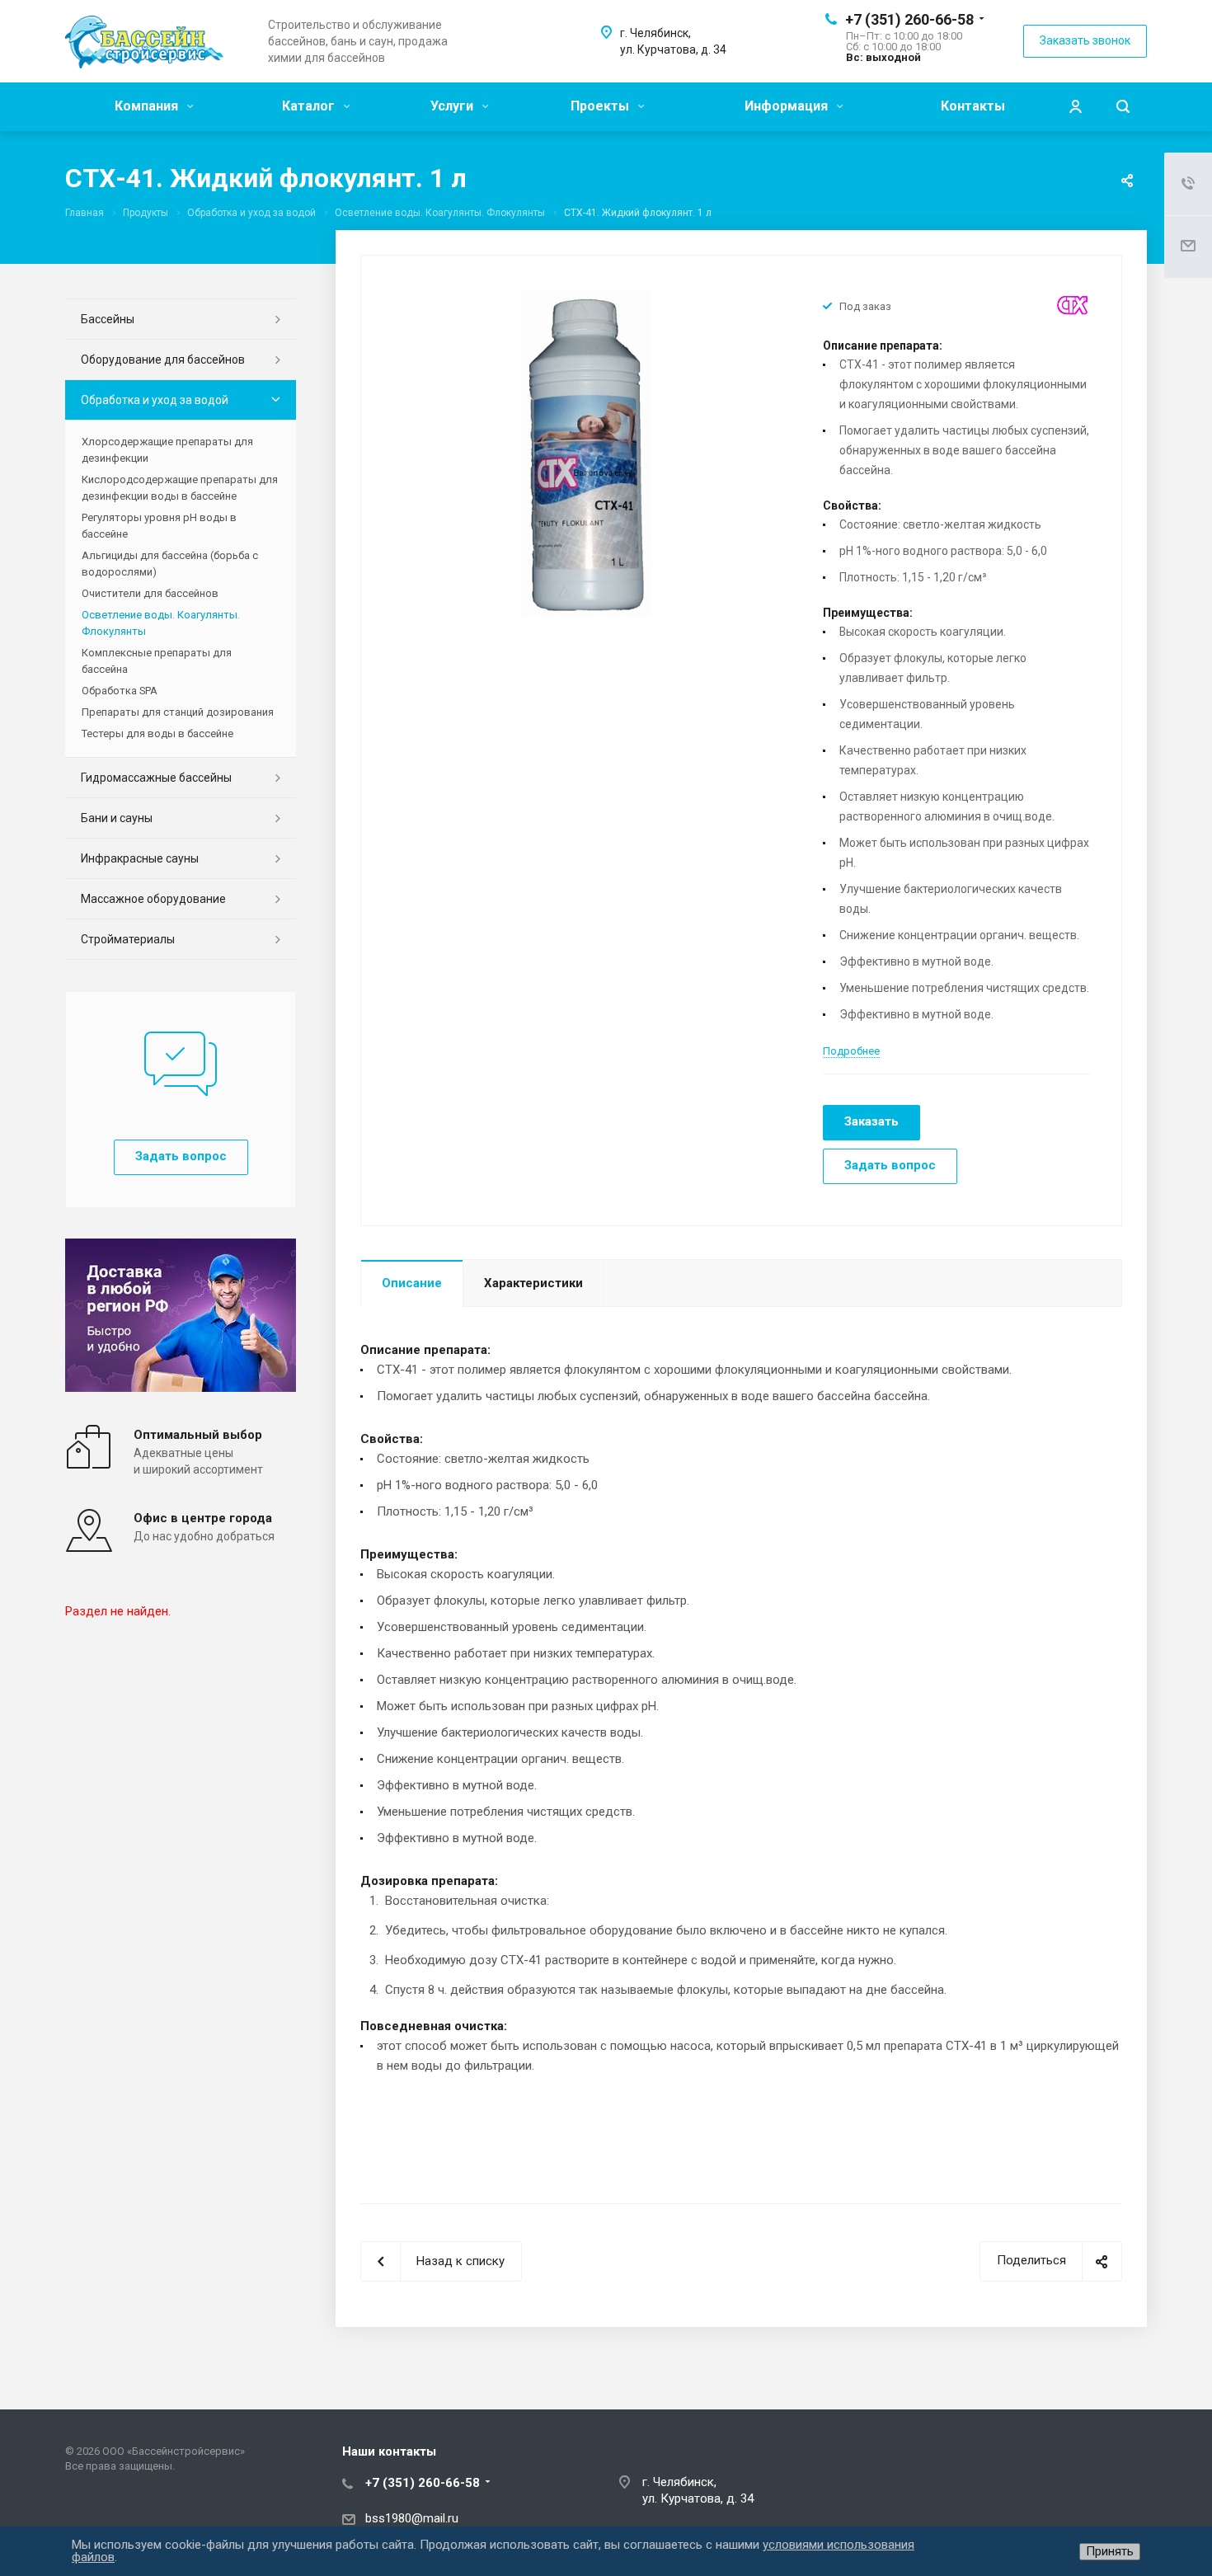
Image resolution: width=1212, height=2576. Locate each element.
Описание (412, 1283)
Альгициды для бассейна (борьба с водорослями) (170, 564)
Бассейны (108, 319)
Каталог (310, 106)
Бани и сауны (117, 818)
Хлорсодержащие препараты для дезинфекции (167, 450)
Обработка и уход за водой (155, 400)
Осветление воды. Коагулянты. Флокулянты (161, 623)
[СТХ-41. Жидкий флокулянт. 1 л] (586, 453)
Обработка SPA (120, 691)
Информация (788, 106)
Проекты (601, 106)
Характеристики (533, 1283)
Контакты (973, 106)
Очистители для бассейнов (150, 593)
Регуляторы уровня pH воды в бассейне (159, 526)
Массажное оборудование (153, 899)
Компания (148, 106)
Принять (1110, 2551)
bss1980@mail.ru (412, 2518)
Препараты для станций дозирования (178, 712)
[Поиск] (1123, 107)
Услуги (453, 106)
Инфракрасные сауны (140, 858)
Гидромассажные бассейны (156, 778)
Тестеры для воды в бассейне (157, 733)
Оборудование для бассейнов (163, 360)
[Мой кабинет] (1075, 107)
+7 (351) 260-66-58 (909, 19)
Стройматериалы (128, 939)
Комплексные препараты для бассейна (157, 661)
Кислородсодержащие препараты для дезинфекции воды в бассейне (180, 488)
